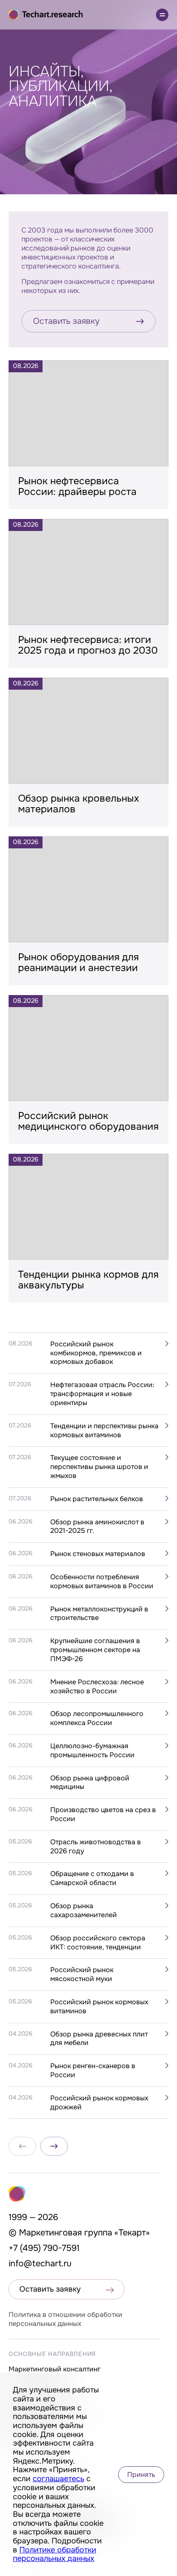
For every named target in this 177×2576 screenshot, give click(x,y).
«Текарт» (132, 2233)
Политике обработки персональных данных (55, 2554)
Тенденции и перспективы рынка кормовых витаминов (104, 1431)
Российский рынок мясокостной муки (82, 1974)
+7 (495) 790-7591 (44, 2248)
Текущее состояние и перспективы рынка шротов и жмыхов (99, 1467)
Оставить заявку (66, 321)
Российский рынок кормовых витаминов (99, 2007)
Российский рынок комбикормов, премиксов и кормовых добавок (96, 1353)
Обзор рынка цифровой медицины (90, 1783)
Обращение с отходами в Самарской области (92, 1878)
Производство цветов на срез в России (103, 1814)
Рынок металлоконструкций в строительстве (99, 1614)
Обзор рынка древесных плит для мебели (99, 2039)
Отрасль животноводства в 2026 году (96, 1847)
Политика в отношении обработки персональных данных (66, 2319)
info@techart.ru (40, 2264)
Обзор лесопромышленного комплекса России (97, 1718)
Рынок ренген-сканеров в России (93, 2071)
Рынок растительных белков (97, 1499)
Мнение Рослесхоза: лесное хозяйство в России (97, 1687)
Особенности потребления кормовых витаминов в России (102, 1582)
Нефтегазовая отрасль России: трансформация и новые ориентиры (102, 1394)
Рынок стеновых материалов (98, 1554)
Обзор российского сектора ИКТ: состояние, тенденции (98, 1943)
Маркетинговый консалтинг (55, 2369)
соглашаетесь (58, 2479)
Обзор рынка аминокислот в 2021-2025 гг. (97, 1527)
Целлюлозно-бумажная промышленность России (92, 1751)
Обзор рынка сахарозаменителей (84, 1911)
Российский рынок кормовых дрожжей (99, 2103)
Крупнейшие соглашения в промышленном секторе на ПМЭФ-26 (95, 1650)
